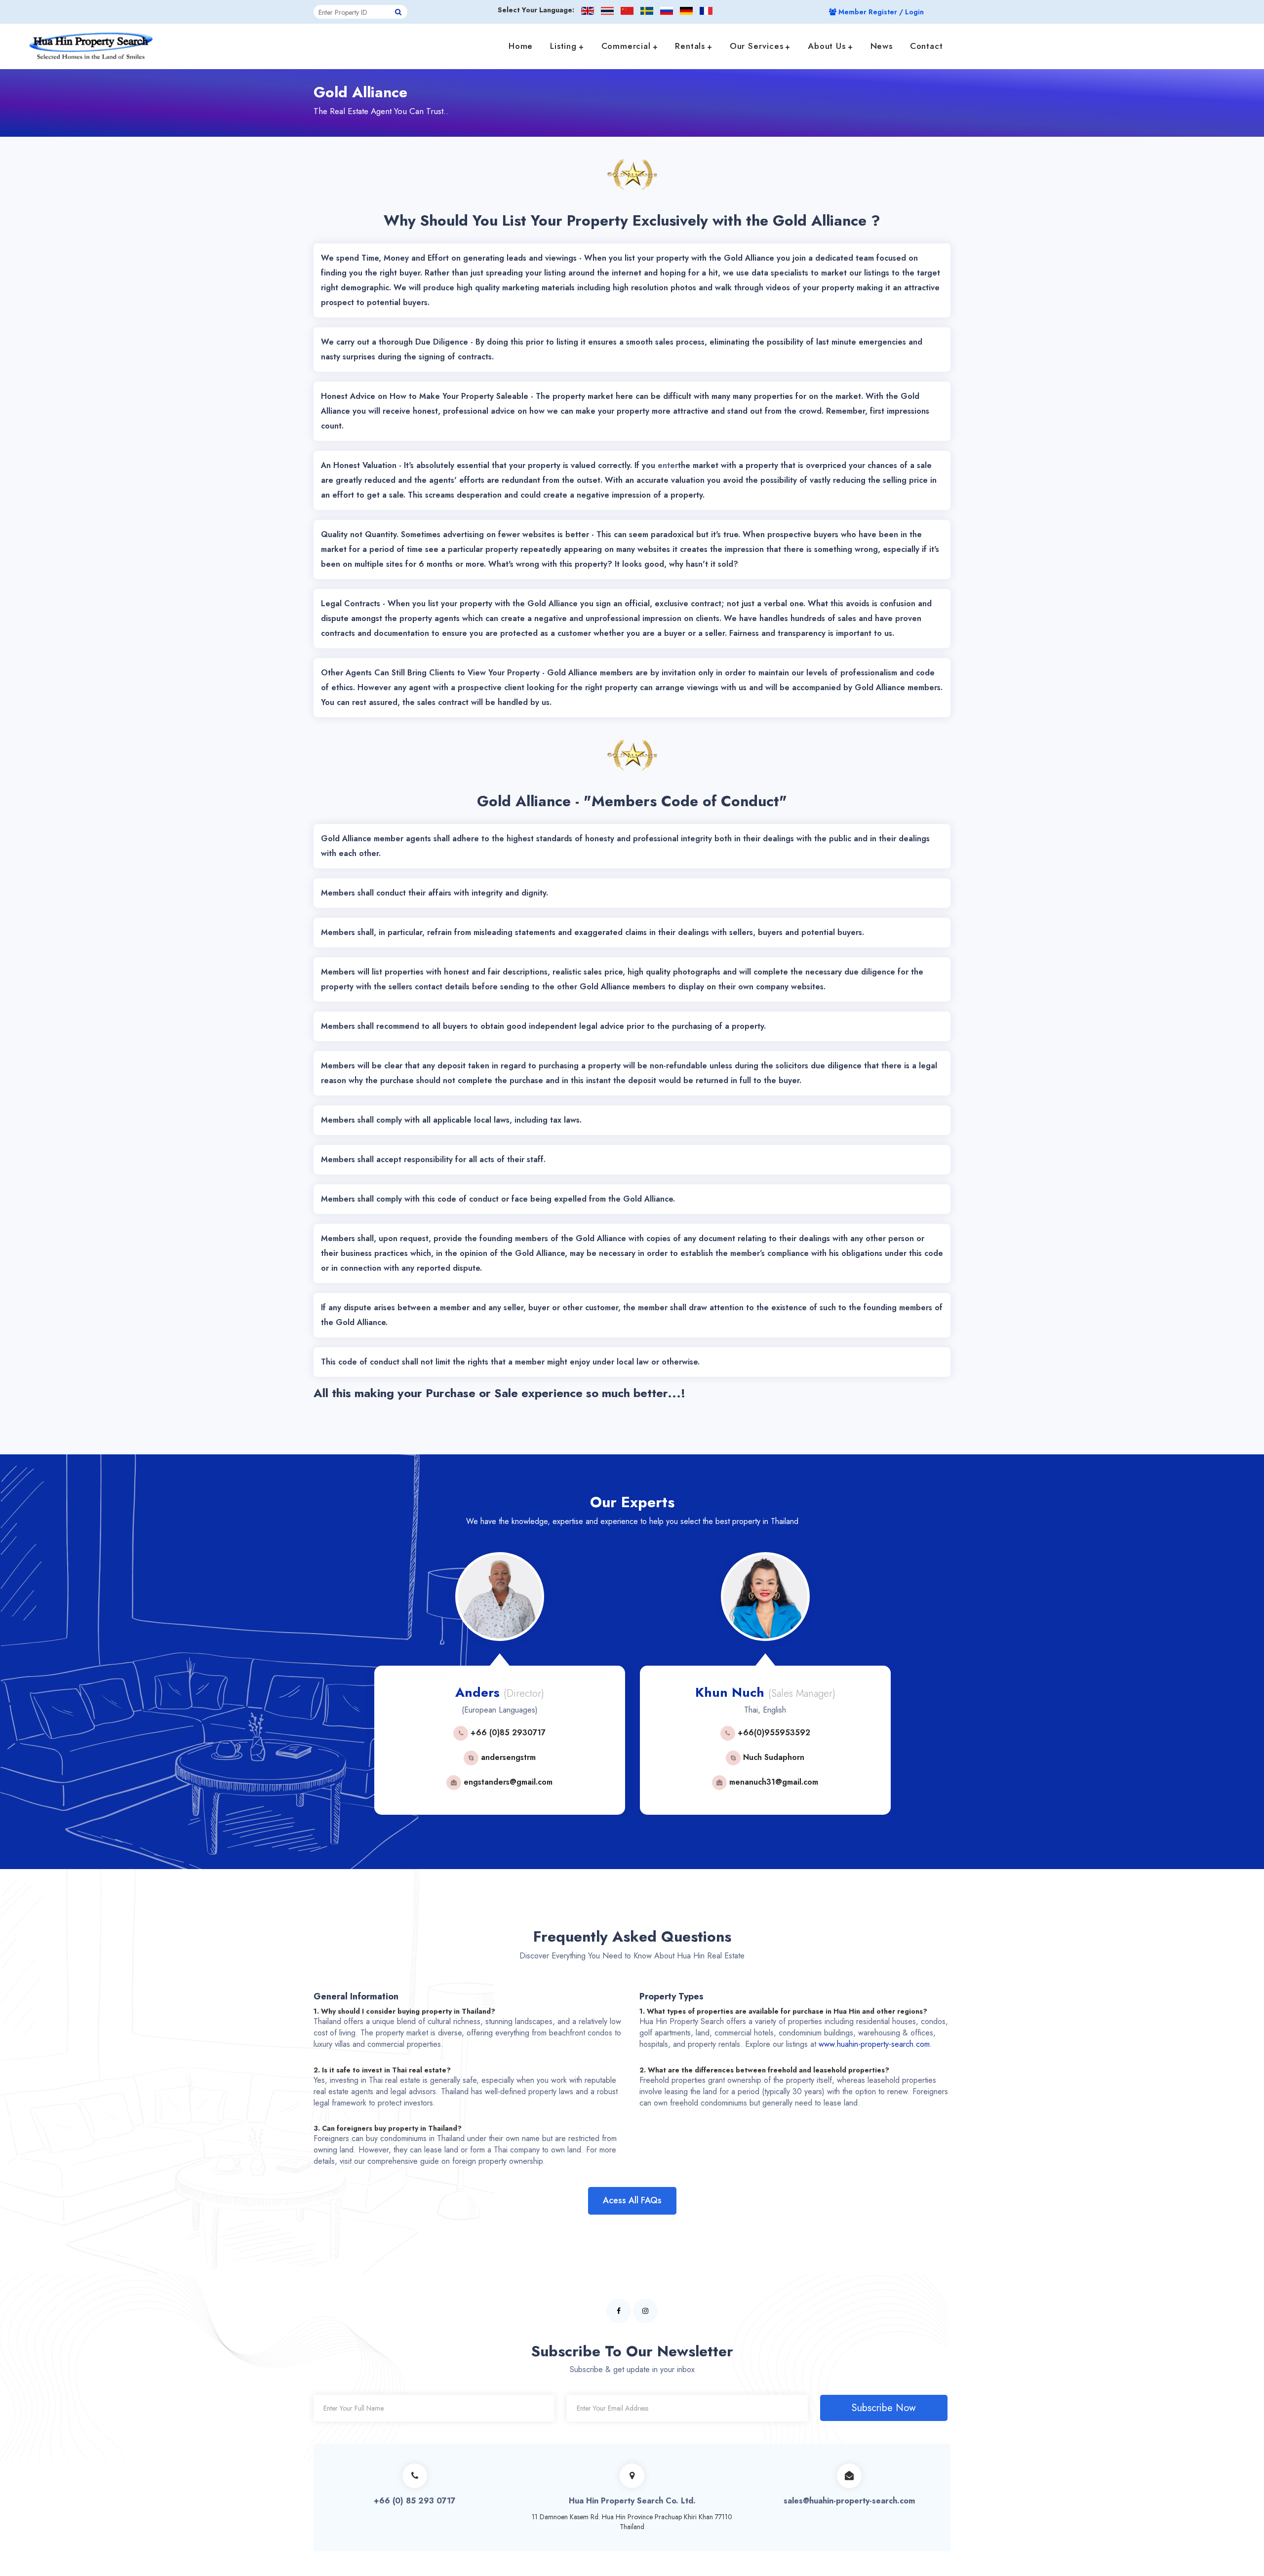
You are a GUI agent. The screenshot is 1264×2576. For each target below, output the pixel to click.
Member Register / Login (880, 12)
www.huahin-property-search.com (874, 2044)
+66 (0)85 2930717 (388, 1733)
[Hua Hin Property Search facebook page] (619, 2311)
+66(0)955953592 (654, 1733)
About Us (827, 46)
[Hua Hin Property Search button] (398, 12)
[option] (381, 1691)
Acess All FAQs (632, 2200)
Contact (927, 46)
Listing (563, 46)
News (882, 46)
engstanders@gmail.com (388, 1782)
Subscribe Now (884, 2408)
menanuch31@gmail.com (654, 1782)
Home (521, 46)
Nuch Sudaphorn (654, 1757)
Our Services (757, 46)
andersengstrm (389, 1757)
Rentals (690, 46)
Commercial (626, 46)
